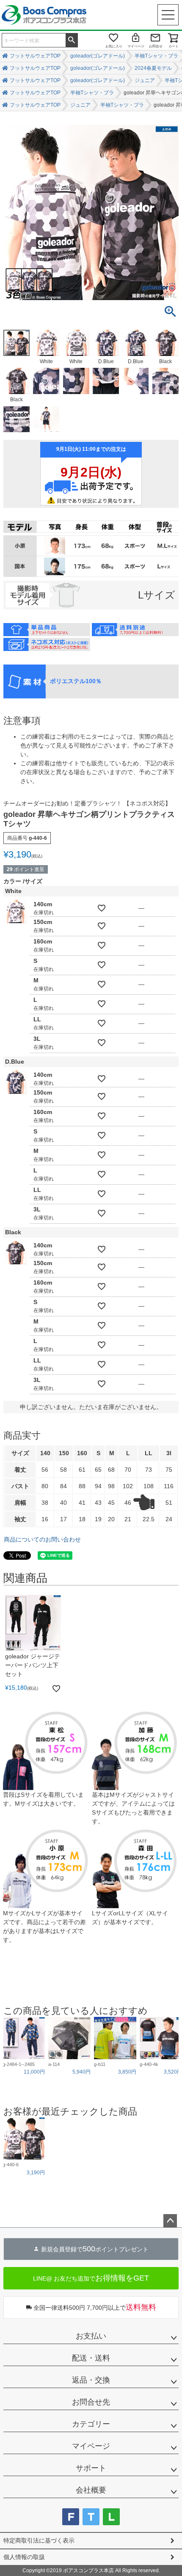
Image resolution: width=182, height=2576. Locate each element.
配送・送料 (91, 2358)
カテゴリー (91, 2424)
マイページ (136, 46)
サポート (91, 2468)
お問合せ (156, 46)
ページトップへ (170, 2221)
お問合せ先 (91, 2402)
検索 (72, 39)
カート (174, 46)
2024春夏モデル (153, 68)
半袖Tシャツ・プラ (156, 56)
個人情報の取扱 (24, 2557)
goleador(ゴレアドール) (98, 56)
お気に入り (114, 46)
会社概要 (91, 2490)
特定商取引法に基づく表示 (39, 2540)
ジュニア (145, 80)
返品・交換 (91, 2380)
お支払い (91, 2336)
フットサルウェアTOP (35, 56)
